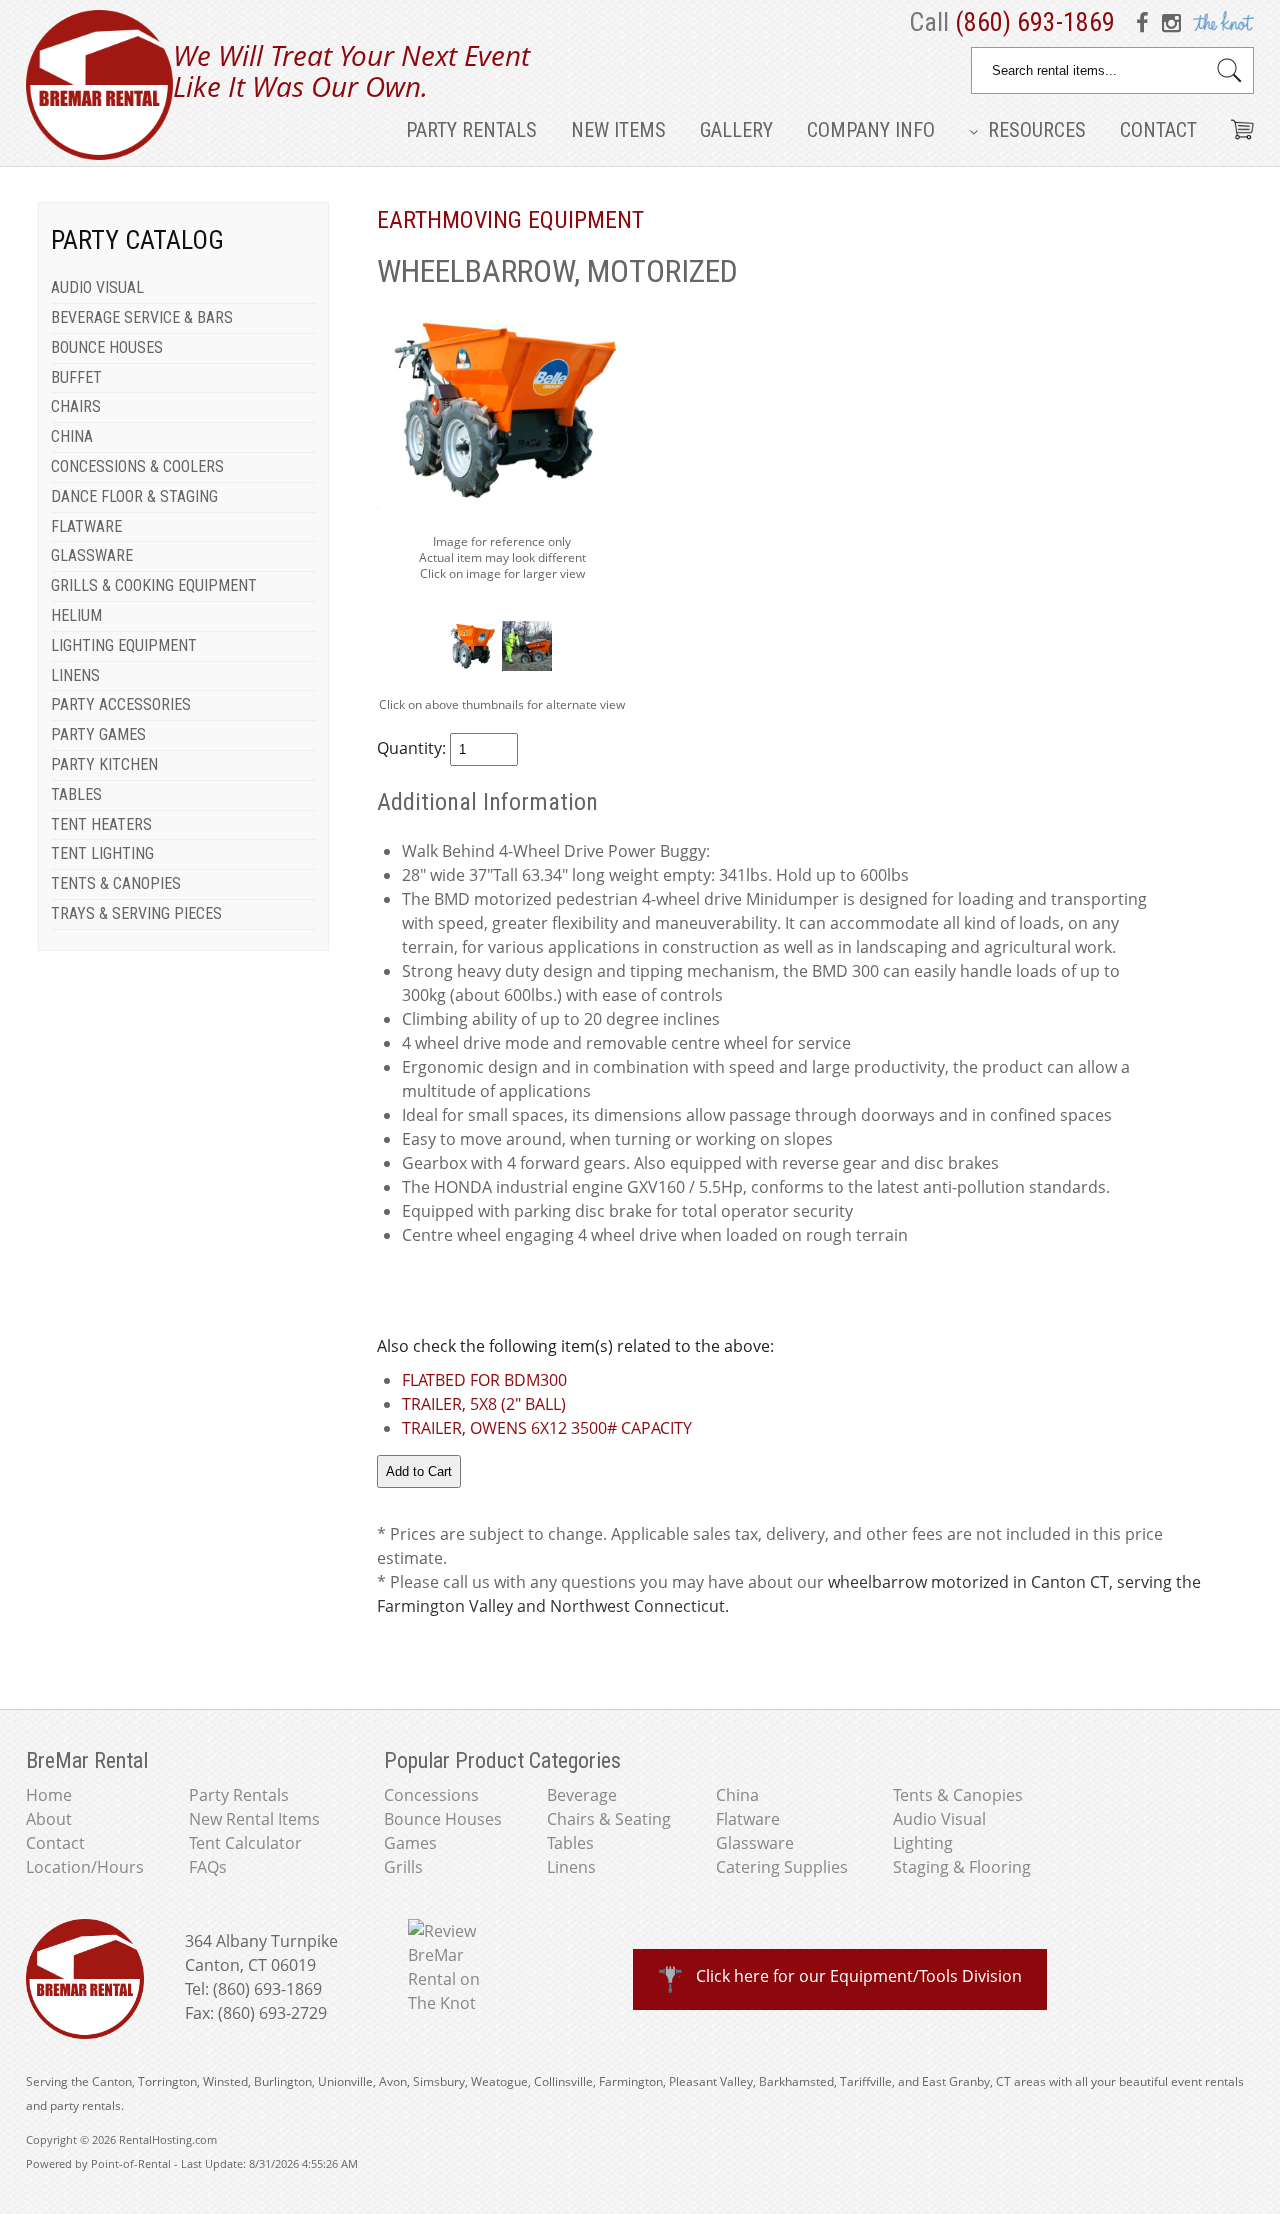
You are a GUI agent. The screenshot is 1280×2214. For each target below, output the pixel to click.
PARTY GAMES (98, 734)
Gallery (736, 130)
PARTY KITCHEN (104, 764)
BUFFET (76, 377)
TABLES (76, 794)
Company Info (871, 130)
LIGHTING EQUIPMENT (124, 645)
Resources (1034, 130)
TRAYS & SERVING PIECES (136, 913)
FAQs (208, 1867)
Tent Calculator (245, 1843)
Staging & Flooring (962, 1867)
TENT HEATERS (101, 824)
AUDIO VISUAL (97, 287)
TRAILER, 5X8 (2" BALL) (484, 1404)
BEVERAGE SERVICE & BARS (142, 317)
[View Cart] (1235, 122)
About (49, 1819)
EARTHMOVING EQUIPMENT (510, 220)
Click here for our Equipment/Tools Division (859, 1976)
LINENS (75, 675)
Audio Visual (939, 1819)
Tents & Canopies (958, 1795)
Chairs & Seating (609, 1819)
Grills (403, 1867)
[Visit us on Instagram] (1172, 22)
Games (410, 1843)
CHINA (72, 436)
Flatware (748, 1819)
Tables (570, 1843)
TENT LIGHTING (102, 853)
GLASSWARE (92, 555)
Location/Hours (85, 1867)
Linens (571, 1867)
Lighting (923, 1843)
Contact (1158, 130)
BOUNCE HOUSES (107, 347)
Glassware (755, 1843)
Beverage (582, 1795)
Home (49, 1795)
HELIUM (76, 615)
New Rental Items (254, 1819)
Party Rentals (471, 130)
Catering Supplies (782, 1867)
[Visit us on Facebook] (1146, 22)
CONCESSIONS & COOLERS (137, 466)
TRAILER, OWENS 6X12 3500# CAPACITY (547, 1428)
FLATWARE (86, 526)
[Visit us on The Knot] (1221, 22)
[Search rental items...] (1229, 70)
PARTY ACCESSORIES (121, 704)
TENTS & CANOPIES (116, 883)
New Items (618, 130)
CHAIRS (76, 406)
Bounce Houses (443, 1819)
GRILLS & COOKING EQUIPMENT (154, 585)
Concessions (431, 1795)
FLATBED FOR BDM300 (484, 1380)
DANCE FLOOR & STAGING (134, 496)
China (737, 1795)
